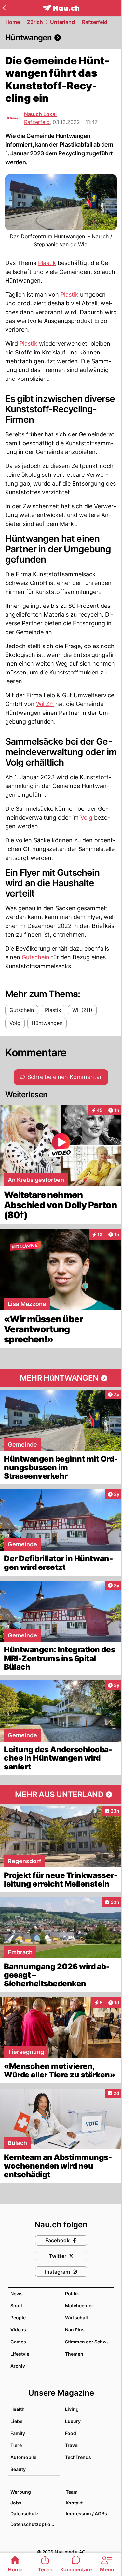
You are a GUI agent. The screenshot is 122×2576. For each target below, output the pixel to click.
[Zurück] (4, 8)
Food (71, 2433)
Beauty (18, 2469)
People (18, 2318)
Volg (86, 817)
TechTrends (78, 2457)
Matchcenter (79, 2306)
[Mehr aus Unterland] (61, 1795)
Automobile (23, 2457)
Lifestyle (20, 2354)
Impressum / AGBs (86, 2513)
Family (18, 2433)
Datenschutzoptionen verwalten (35, 2524)
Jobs (16, 2503)
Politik (72, 2294)
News (17, 2294)
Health (18, 2409)
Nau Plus (75, 2330)
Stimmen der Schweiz (89, 2342)
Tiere (16, 2445)
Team (72, 2492)
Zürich (35, 22)
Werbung (21, 2492)
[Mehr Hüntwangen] (61, 1378)
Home (13, 22)
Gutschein (36, 957)
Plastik (47, 263)
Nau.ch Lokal (40, 114)
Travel (72, 2445)
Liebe (16, 2421)
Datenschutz (25, 2513)
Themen (74, 2354)
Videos (18, 2330)
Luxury (73, 2421)
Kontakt (74, 2503)
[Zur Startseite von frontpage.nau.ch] (61, 8)
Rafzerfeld (95, 22)
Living (72, 2409)
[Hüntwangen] (61, 38)
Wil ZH (45, 704)
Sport (17, 2306)
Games (18, 2342)
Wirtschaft (77, 2318)
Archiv (18, 2366)
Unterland (62, 22)
